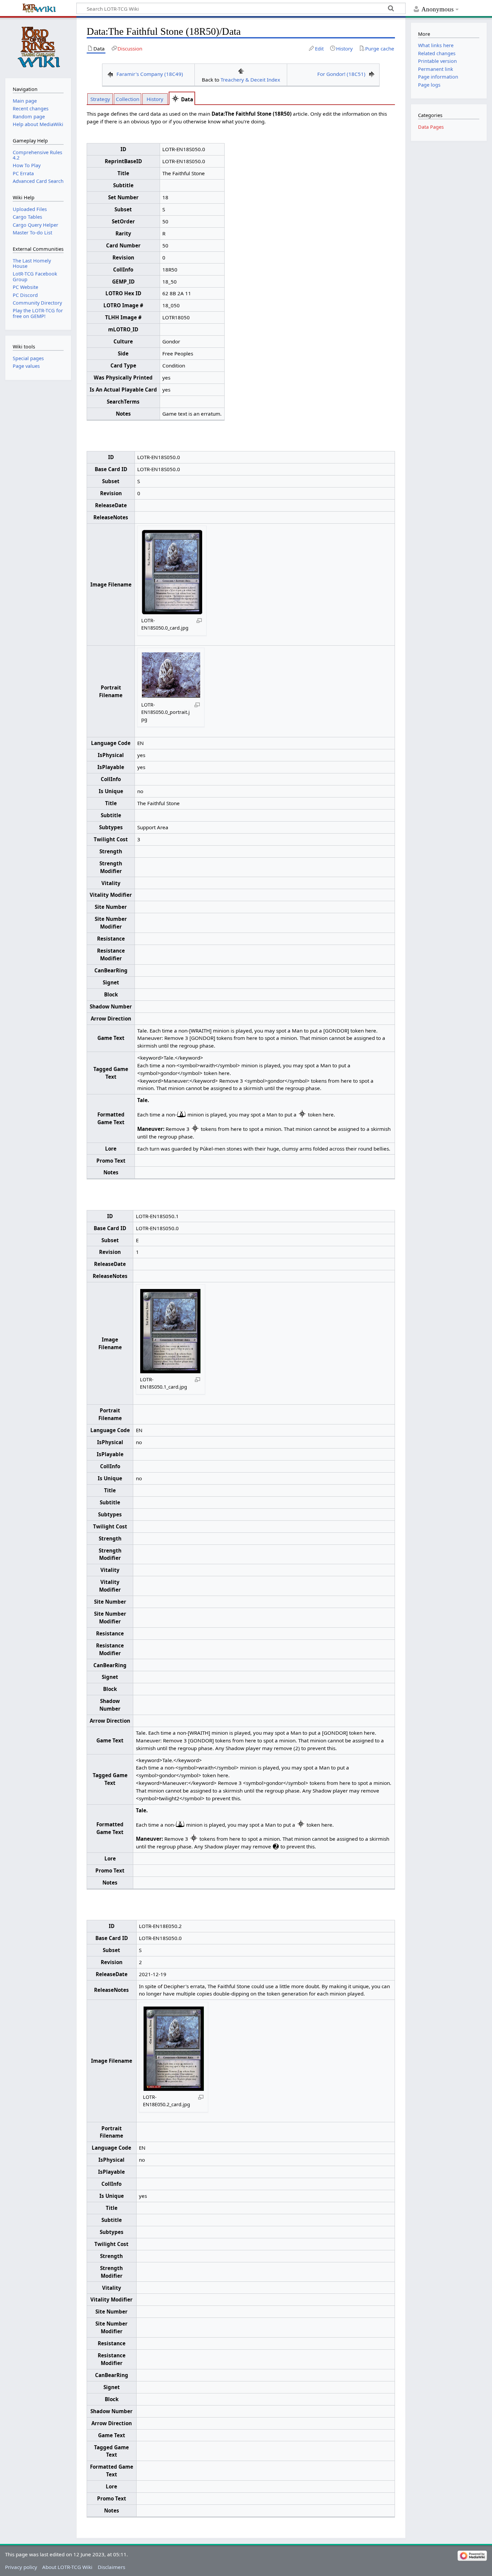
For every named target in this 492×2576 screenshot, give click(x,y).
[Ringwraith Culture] (181, 1114)
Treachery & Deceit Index (250, 80)
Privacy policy (21, 2567)
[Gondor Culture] (175, 99)
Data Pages (431, 127)
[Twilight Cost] (276, 1846)
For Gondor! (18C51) (341, 74)
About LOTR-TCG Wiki (67, 2567)
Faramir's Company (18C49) (150, 74)
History (155, 99)
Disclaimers (111, 2567)
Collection (128, 99)
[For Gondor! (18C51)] (372, 74)
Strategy (100, 99)
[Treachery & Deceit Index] (241, 70)
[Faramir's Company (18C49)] (110, 74)
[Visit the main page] (38, 47)
